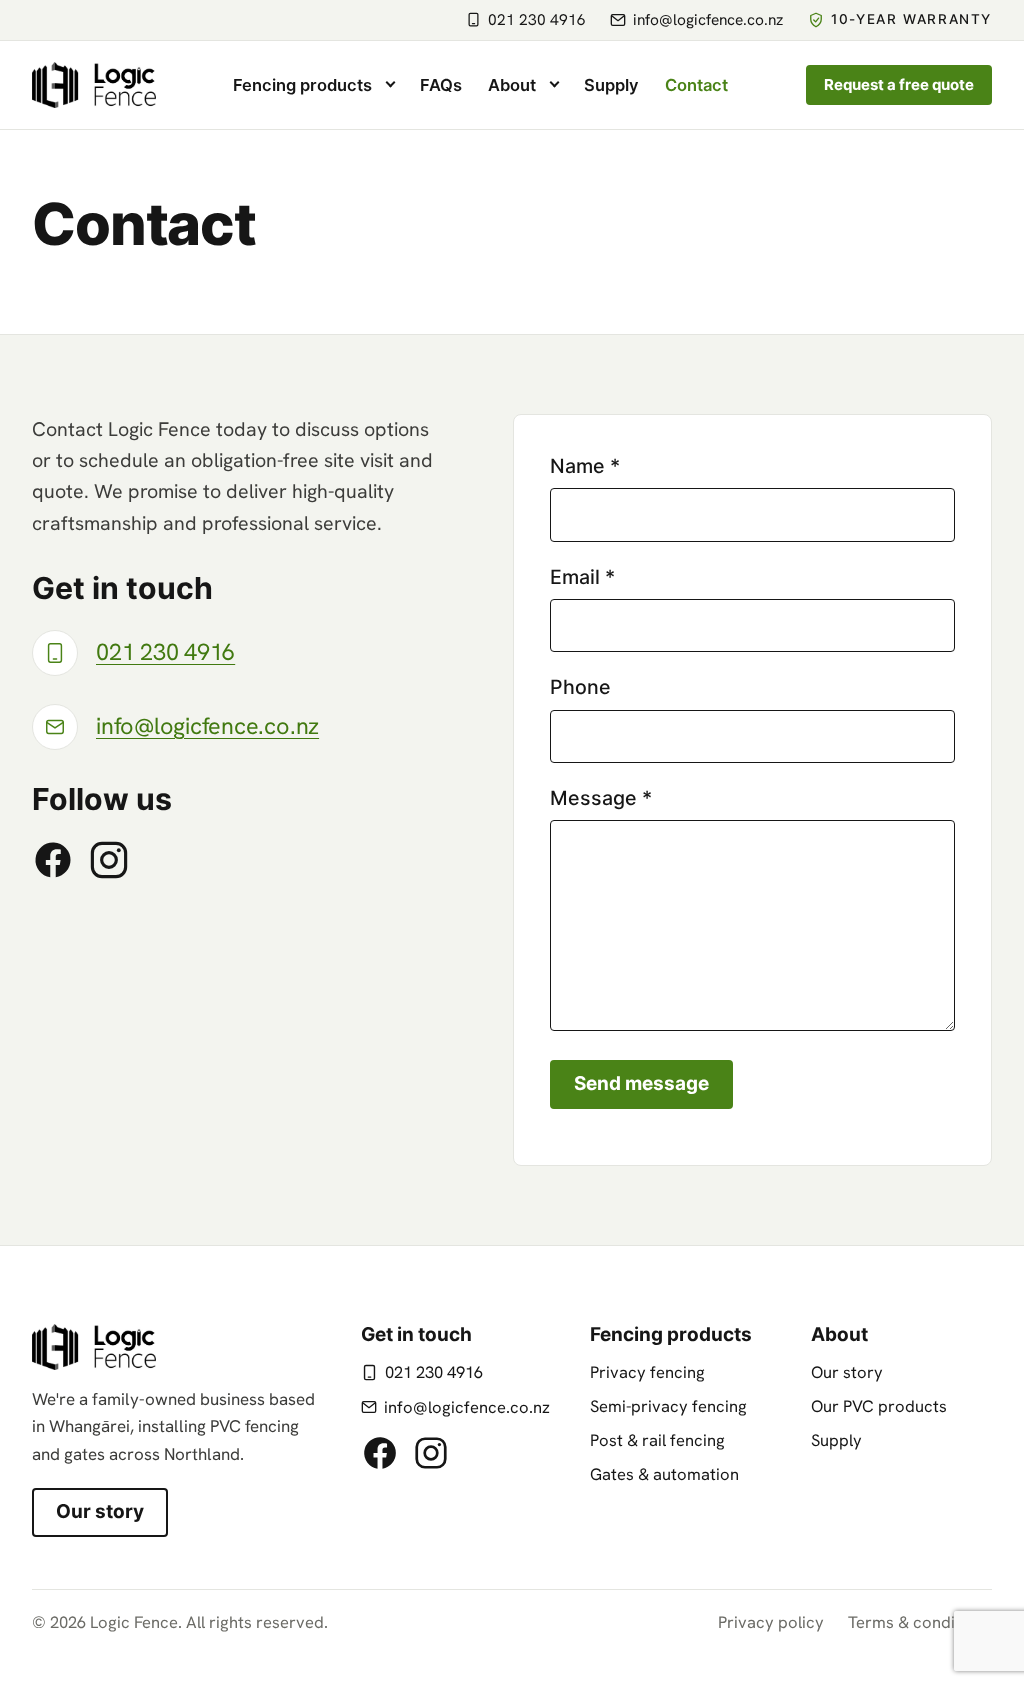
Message (601, 798)
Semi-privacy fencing (668, 1406)
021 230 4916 (434, 1372)
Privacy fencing (647, 1372)
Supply (836, 1440)
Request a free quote (899, 84)
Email (582, 577)
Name (585, 466)
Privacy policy (771, 1622)
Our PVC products (879, 1406)
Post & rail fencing (657, 1440)
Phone (580, 687)
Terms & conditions (920, 1622)
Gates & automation (664, 1474)
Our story (100, 1511)
